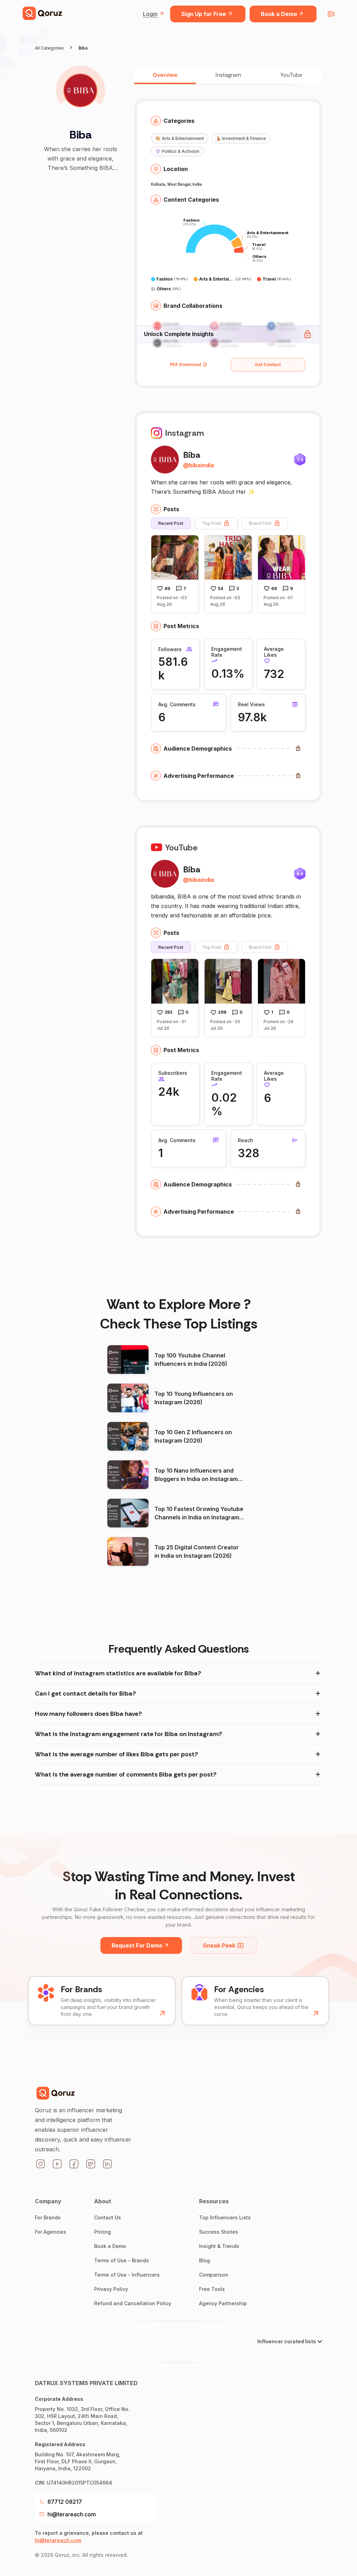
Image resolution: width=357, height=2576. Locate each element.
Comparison (214, 2275)
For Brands (48, 2217)
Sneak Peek (219, 1945)
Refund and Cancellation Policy (133, 2303)
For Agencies (51, 2232)
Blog (204, 2260)
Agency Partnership (223, 2303)
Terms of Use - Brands (121, 2260)
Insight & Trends (219, 2246)
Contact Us (108, 2217)
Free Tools (212, 2289)
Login (150, 14)
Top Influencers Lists (225, 2217)
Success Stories (219, 2232)
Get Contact (268, 364)
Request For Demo (137, 1945)
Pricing (102, 2232)
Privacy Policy (111, 2289)
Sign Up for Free (204, 14)
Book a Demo (279, 14)
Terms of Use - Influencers (127, 2275)
